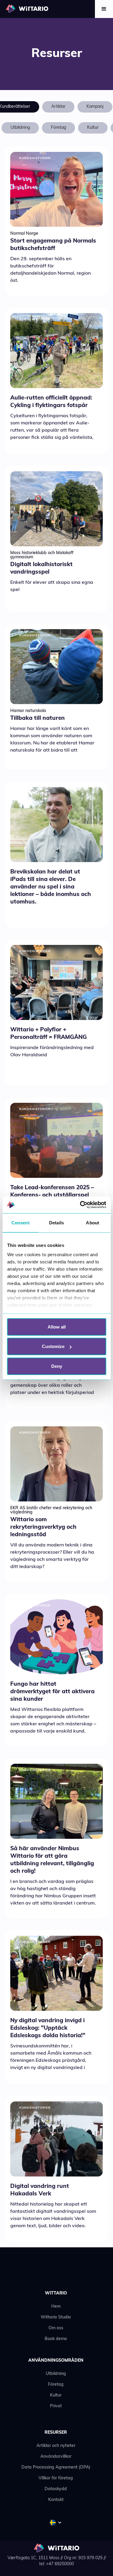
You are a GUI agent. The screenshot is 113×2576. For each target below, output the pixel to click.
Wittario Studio (56, 2317)
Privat (56, 2406)
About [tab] (93, 1222)
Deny (57, 1366)
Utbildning (56, 2374)
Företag (56, 2385)
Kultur (56, 2395)
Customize (53, 1346)
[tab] (58, 107)
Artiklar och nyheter (56, 2446)
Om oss (56, 2328)
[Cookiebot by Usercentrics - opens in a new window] (80, 1205)
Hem (56, 2307)
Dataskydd (56, 2489)
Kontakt (56, 2500)
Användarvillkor (56, 2457)
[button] (104, 9)
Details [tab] (56, 1222)
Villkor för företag (56, 2478)
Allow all (57, 1327)
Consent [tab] (20, 1222)
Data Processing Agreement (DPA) (56, 2467)
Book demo (56, 2339)
